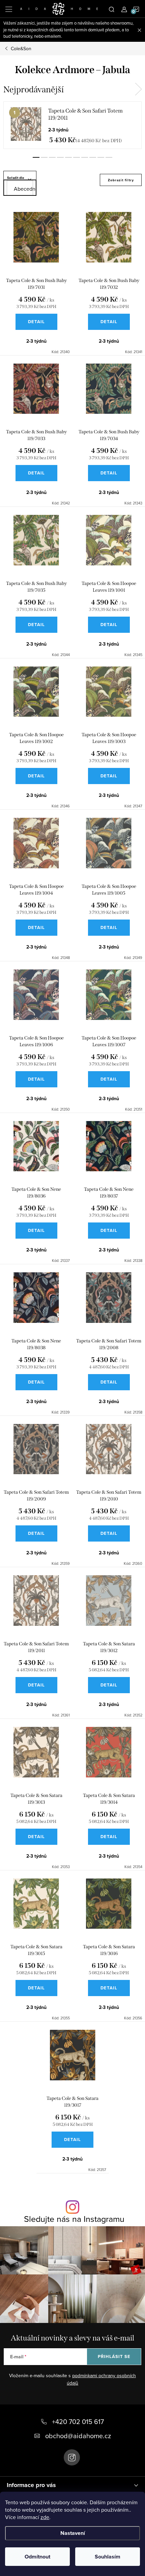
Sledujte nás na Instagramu (74, 2219)
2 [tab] (44, 157)
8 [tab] (93, 157)
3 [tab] (52, 157)
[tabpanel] (72, 125)
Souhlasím (108, 2557)
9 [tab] (101, 157)
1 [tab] (36, 157)
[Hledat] (112, 9)
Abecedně (23, 189)
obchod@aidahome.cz (78, 2436)
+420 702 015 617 (78, 2422)
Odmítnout (37, 2557)
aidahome (72, 2457)
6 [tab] (77, 157)
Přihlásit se (114, 2356)
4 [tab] (60, 157)
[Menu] (9, 9)
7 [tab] (85, 157)
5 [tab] (68, 157)
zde (45, 2517)
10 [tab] (109, 157)
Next (138, 89)
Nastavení (73, 2533)
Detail (36, 322)
